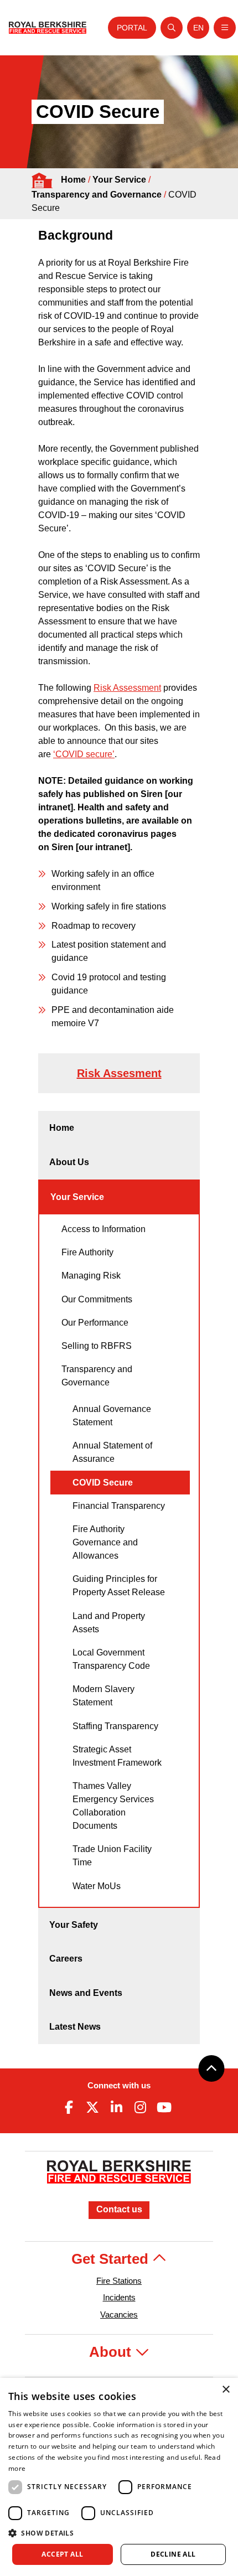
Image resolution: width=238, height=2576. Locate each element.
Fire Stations (119, 2281)
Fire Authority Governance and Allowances (105, 1542)
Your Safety (74, 1925)
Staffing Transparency (115, 1726)
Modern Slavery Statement (104, 1696)
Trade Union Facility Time (112, 1856)
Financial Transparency (119, 1506)
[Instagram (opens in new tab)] (141, 2107)
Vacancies (119, 2314)
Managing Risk (91, 1276)
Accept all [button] (62, 2554)
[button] (119, 2533)
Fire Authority (87, 1252)
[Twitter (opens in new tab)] (92, 2107)
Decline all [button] (173, 2554)
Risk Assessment (127, 688)
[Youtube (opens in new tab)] (164, 2107)
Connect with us (119, 2085)
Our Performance (95, 1323)
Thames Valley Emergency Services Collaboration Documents (113, 1806)
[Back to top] (211, 2068)
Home (73, 180)
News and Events (86, 1993)
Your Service (119, 180)
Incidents (119, 2297)
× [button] (226, 2390)
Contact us (119, 2209)
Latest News (75, 2027)
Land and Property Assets (109, 1623)
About (112, 2352)
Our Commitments (97, 1299)
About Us (69, 1162)
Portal (132, 28)
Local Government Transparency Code (111, 1659)
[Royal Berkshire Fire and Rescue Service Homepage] (48, 28)
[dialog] (119, 2477)
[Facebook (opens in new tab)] (69, 2107)
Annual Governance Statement (112, 1416)
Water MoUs (97, 1886)
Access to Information (104, 1229)
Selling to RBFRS (97, 1346)
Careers (66, 1959)
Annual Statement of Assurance (112, 1452)
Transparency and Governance (97, 195)
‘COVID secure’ (84, 754)
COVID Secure (103, 1483)
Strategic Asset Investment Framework (117, 1756)
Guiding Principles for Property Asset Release (119, 1586)
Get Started (112, 2259)
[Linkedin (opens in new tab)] (116, 2107)
